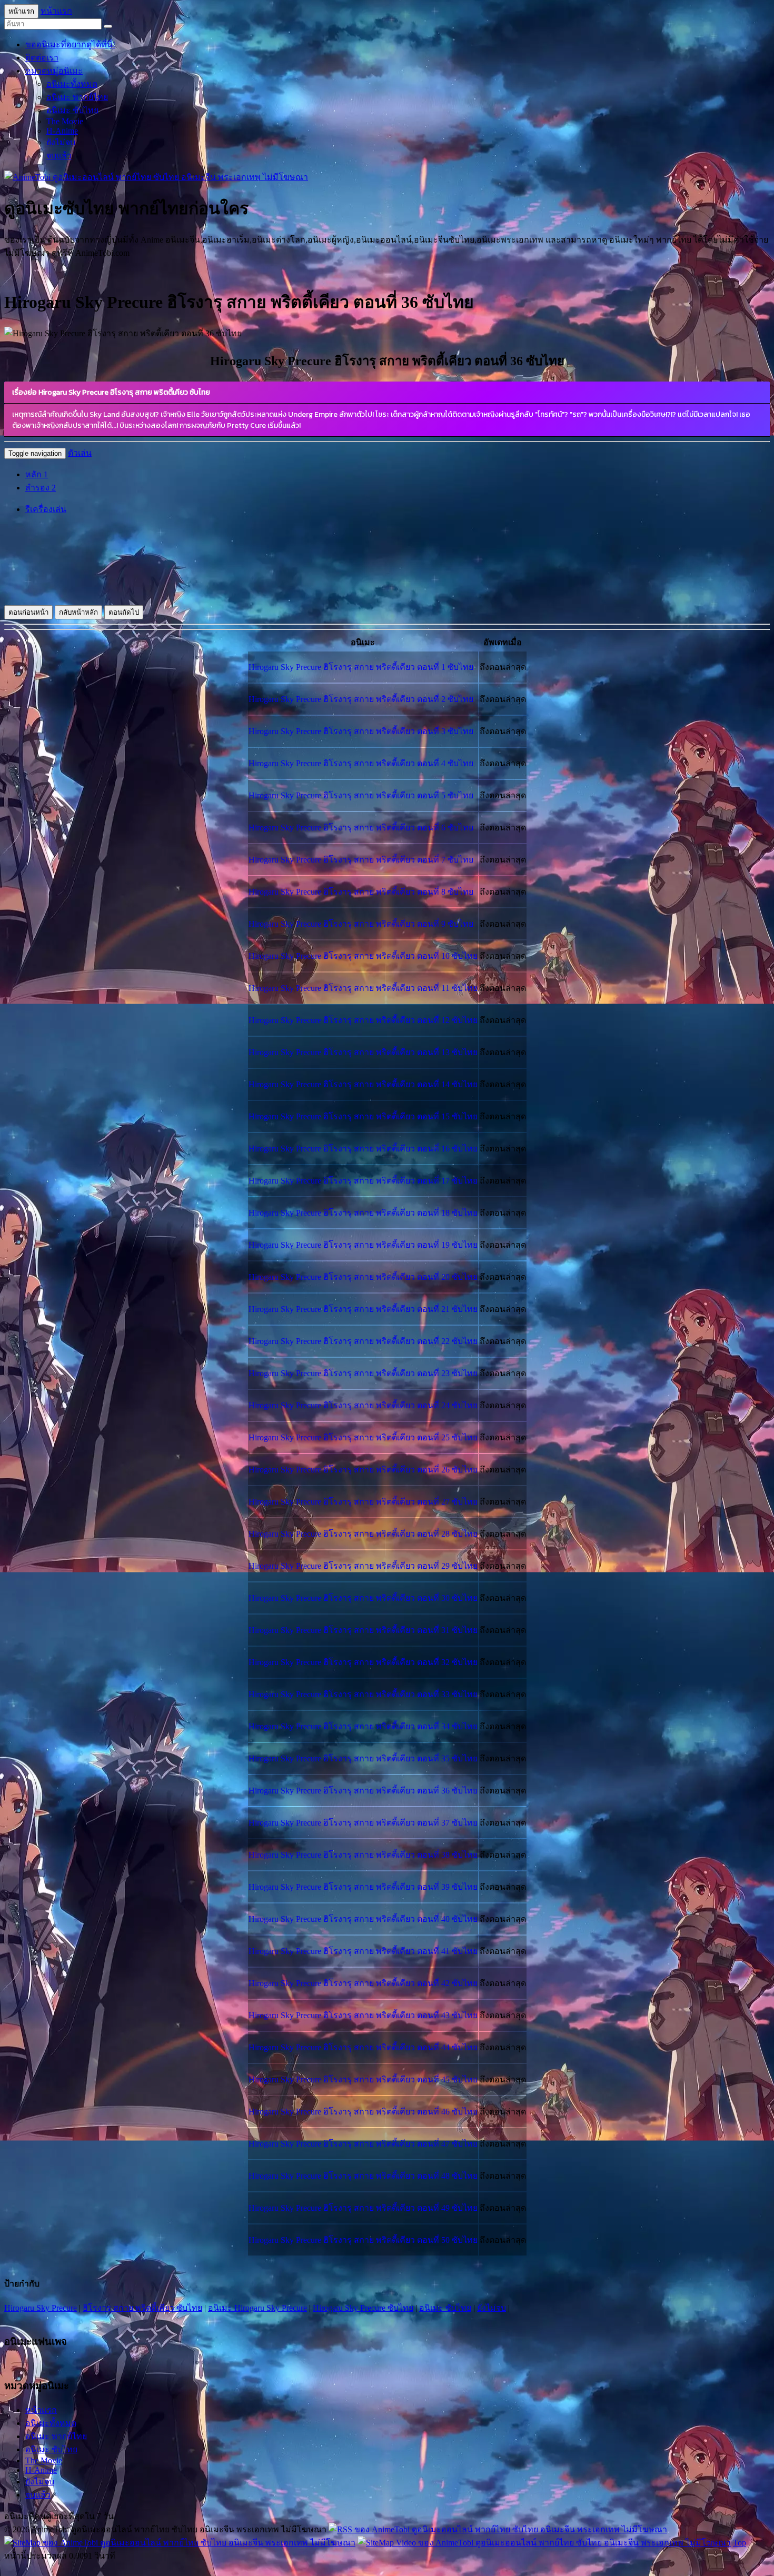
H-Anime (62, 131)
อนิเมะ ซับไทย (72, 110)
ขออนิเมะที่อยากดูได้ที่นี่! (70, 44)
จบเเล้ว (59, 156)
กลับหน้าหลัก (78, 612)
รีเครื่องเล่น (46, 509)
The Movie (65, 121)
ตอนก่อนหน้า (28, 612)
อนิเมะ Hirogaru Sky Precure (257, 2308)
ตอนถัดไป (124, 612)
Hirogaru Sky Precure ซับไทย (363, 2308)
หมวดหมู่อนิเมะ (54, 71)
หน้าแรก (56, 11)
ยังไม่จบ (61, 142)
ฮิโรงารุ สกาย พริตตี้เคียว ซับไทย (142, 2308)
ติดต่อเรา (42, 58)
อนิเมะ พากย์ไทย (77, 97)
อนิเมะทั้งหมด (72, 84)
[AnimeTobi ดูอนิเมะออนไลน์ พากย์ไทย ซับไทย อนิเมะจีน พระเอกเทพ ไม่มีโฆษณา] (156, 177)
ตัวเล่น (80, 453)
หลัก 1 (37, 474)
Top (740, 2543)
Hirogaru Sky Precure (41, 2308)
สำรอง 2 (41, 488)
